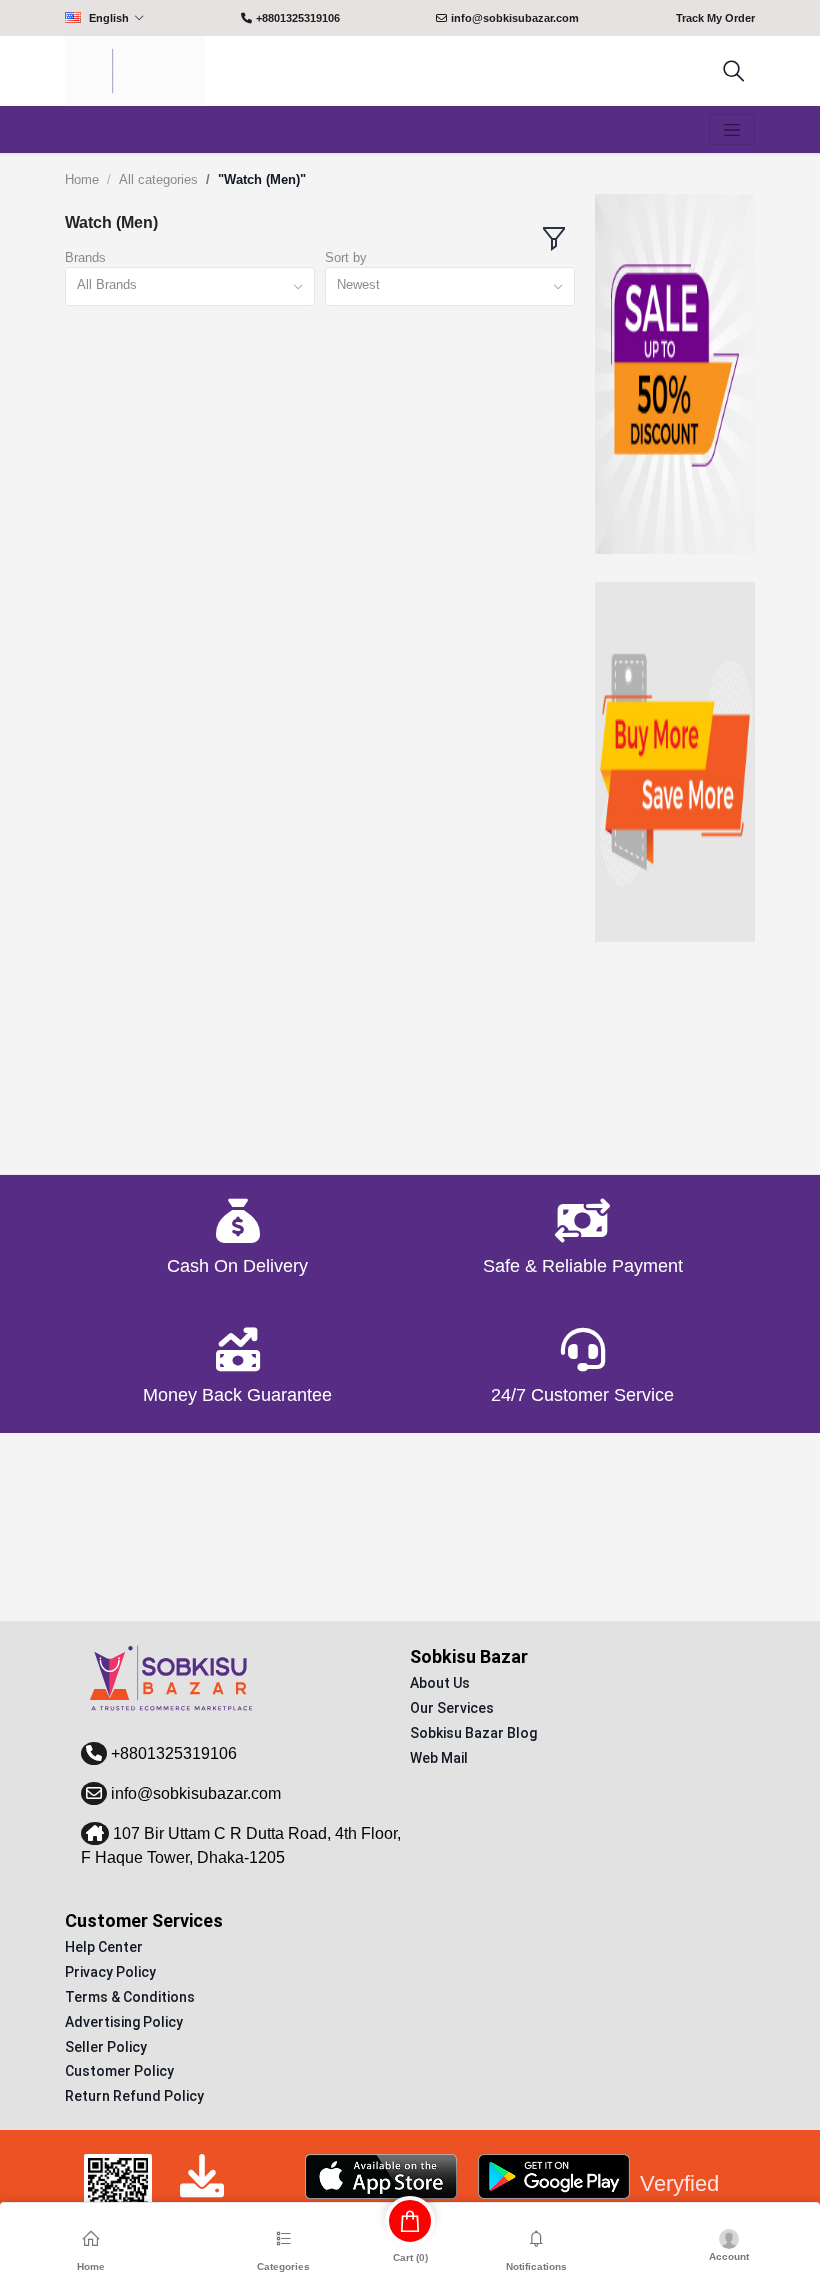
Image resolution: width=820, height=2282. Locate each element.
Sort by (346, 257)
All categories (158, 179)
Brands (85, 257)
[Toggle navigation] (732, 130)
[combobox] (190, 286)
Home (82, 179)
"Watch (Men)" (262, 179)
